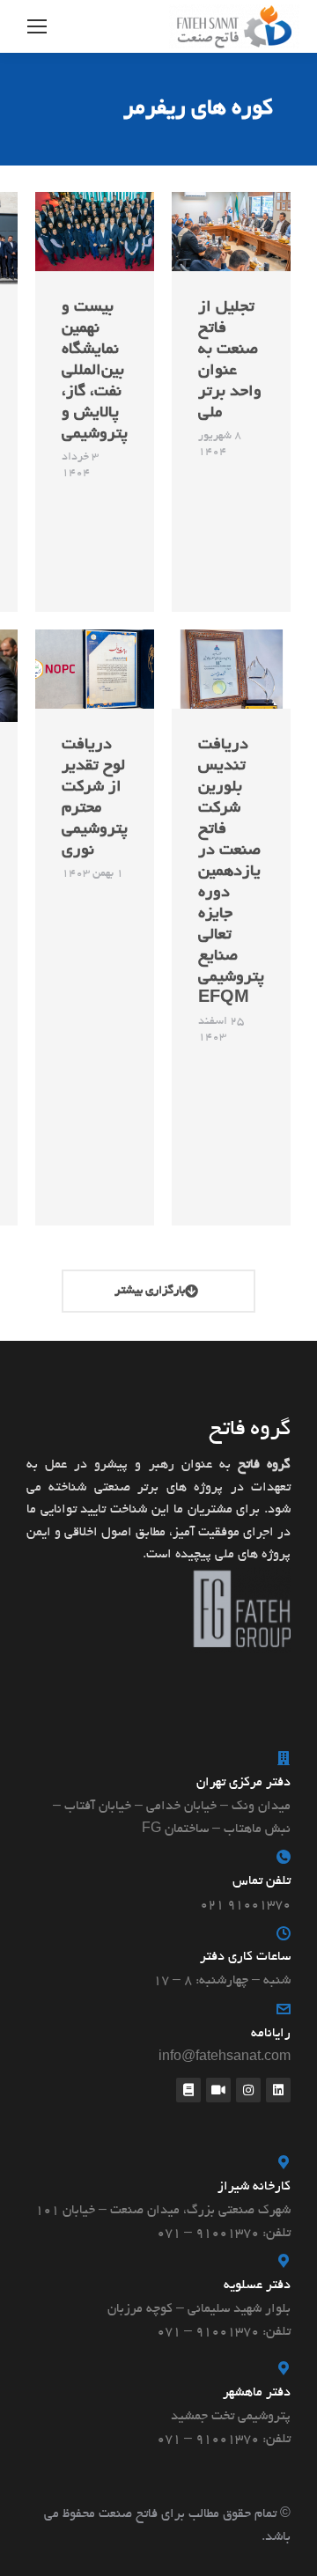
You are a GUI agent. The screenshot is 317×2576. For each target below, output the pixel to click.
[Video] (218, 2090)
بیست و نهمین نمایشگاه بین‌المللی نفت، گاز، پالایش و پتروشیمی (95, 372)
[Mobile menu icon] (37, 26)
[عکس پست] (231, 232)
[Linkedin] (278, 2090)
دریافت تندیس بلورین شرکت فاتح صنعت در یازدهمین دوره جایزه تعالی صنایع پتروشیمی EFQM (231, 872)
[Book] (188, 2090)
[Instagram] (248, 2090)
